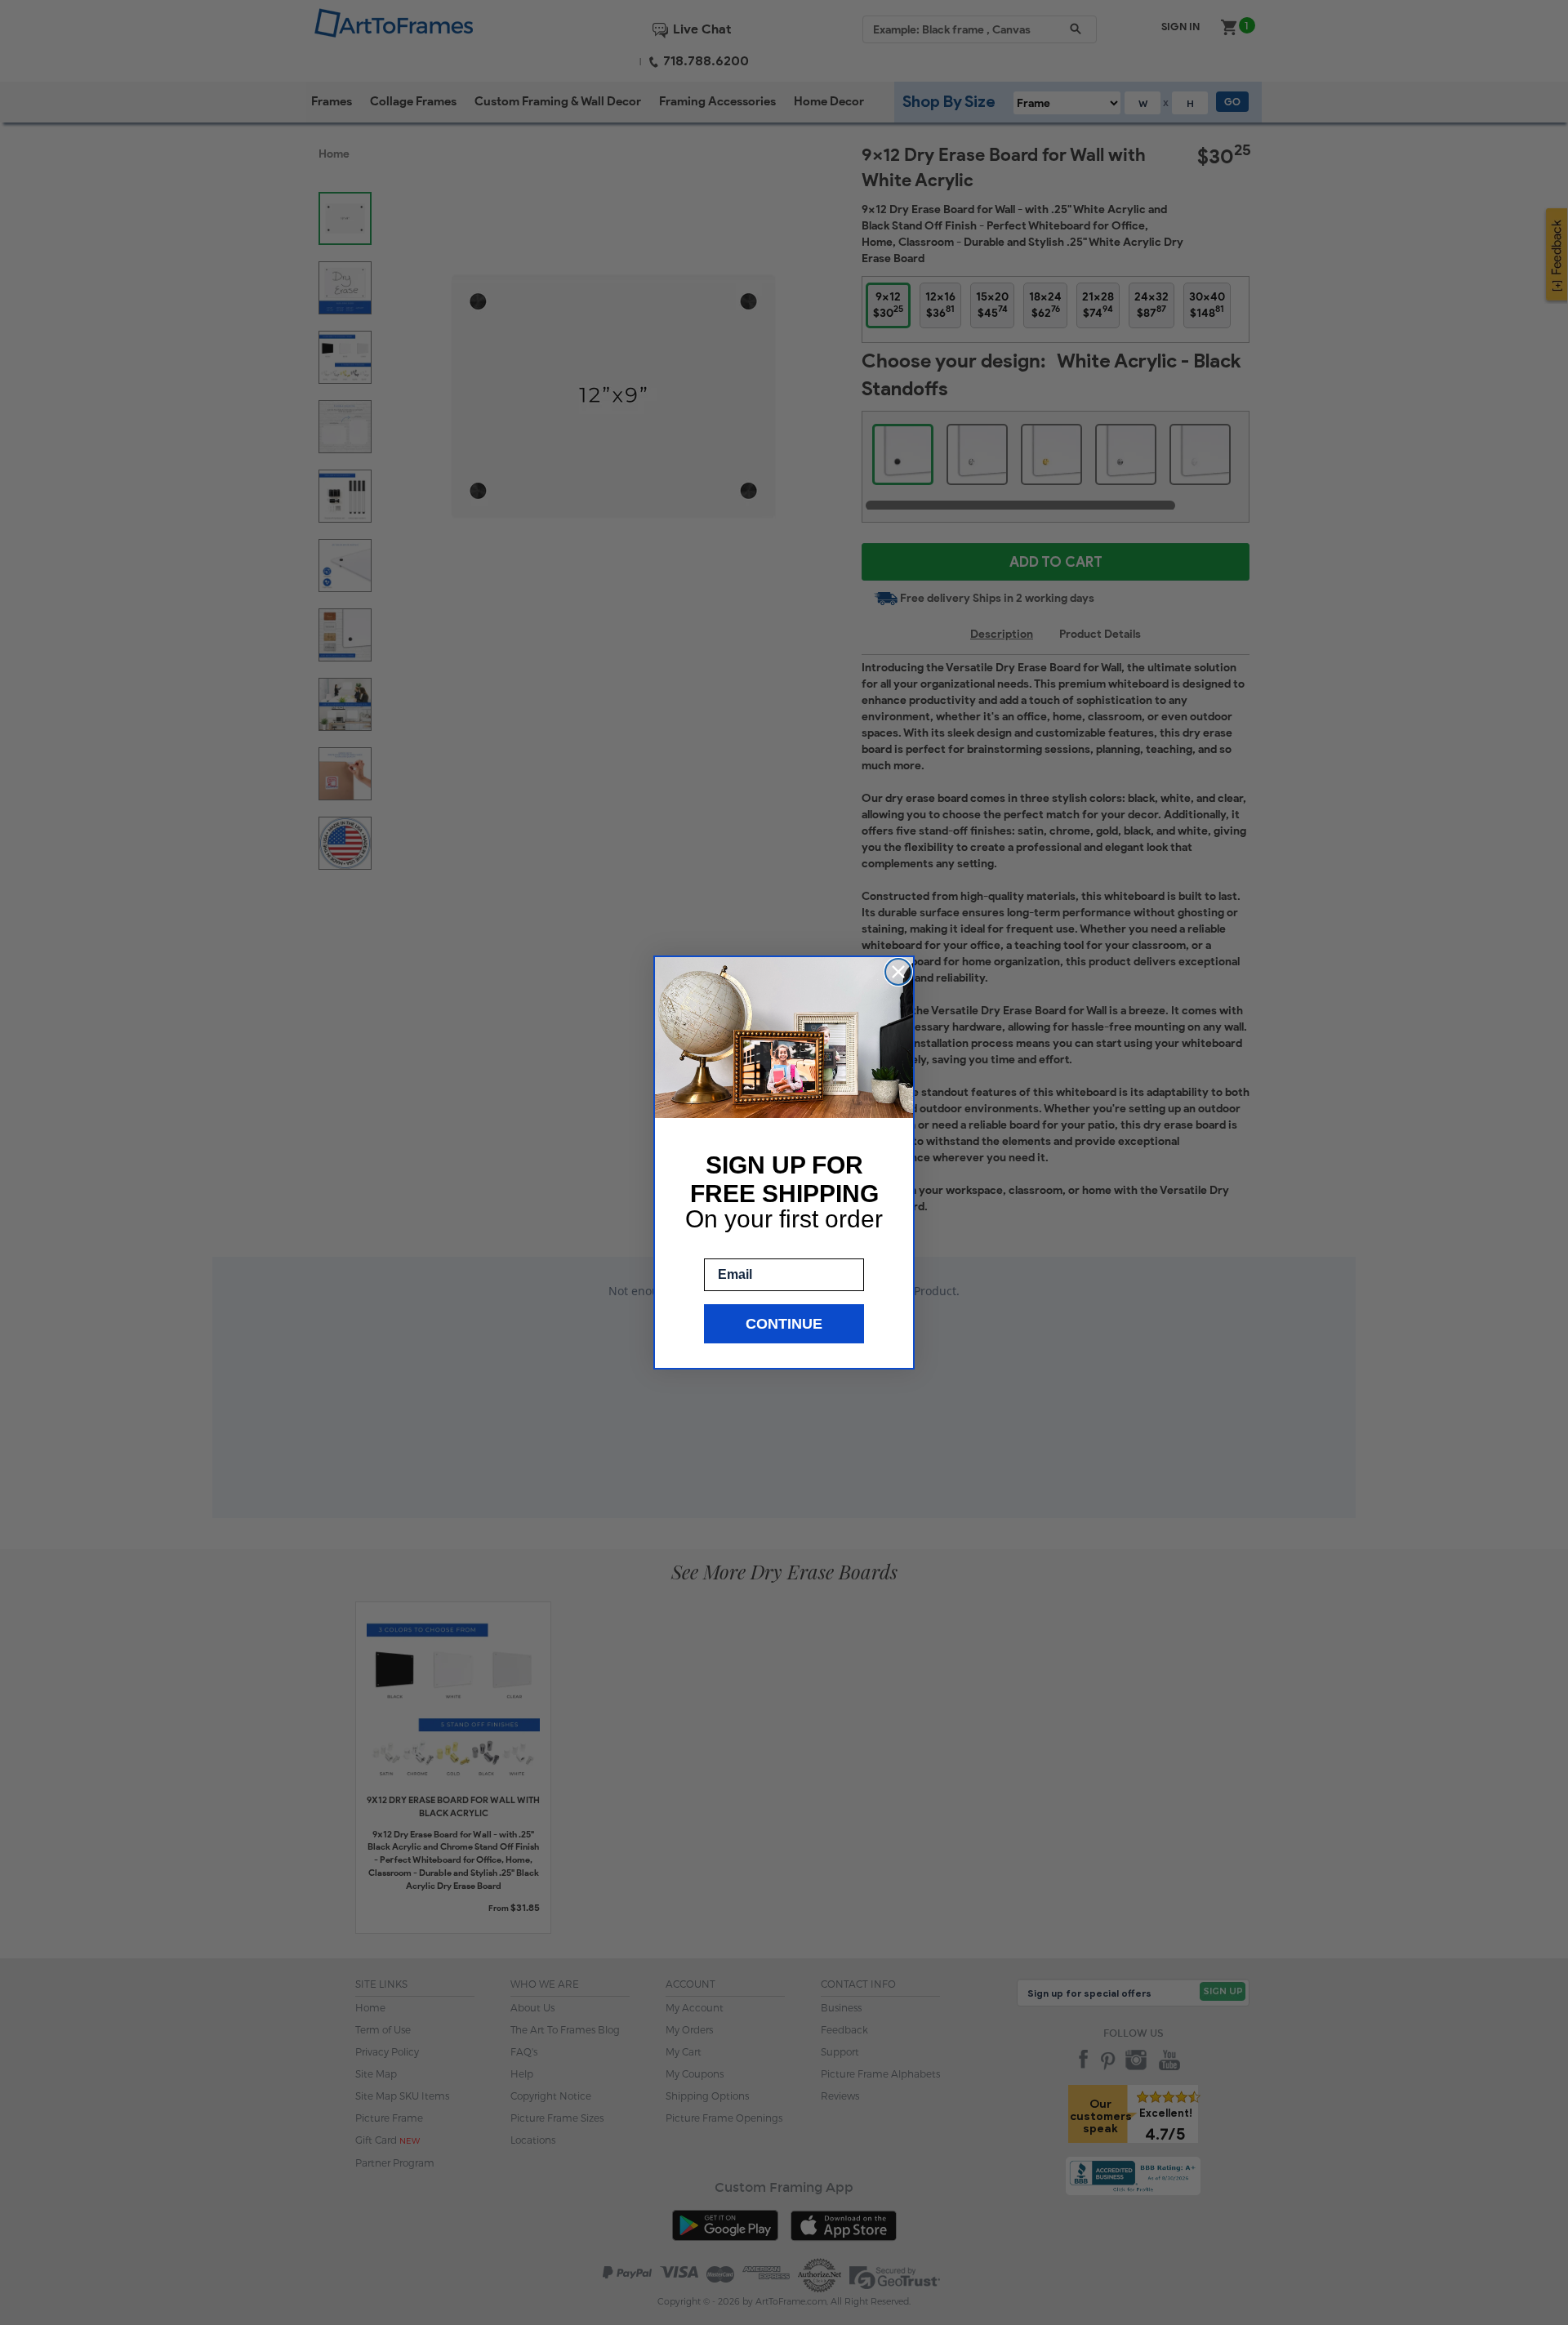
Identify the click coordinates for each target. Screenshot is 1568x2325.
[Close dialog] (898, 972)
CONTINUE (784, 1324)
